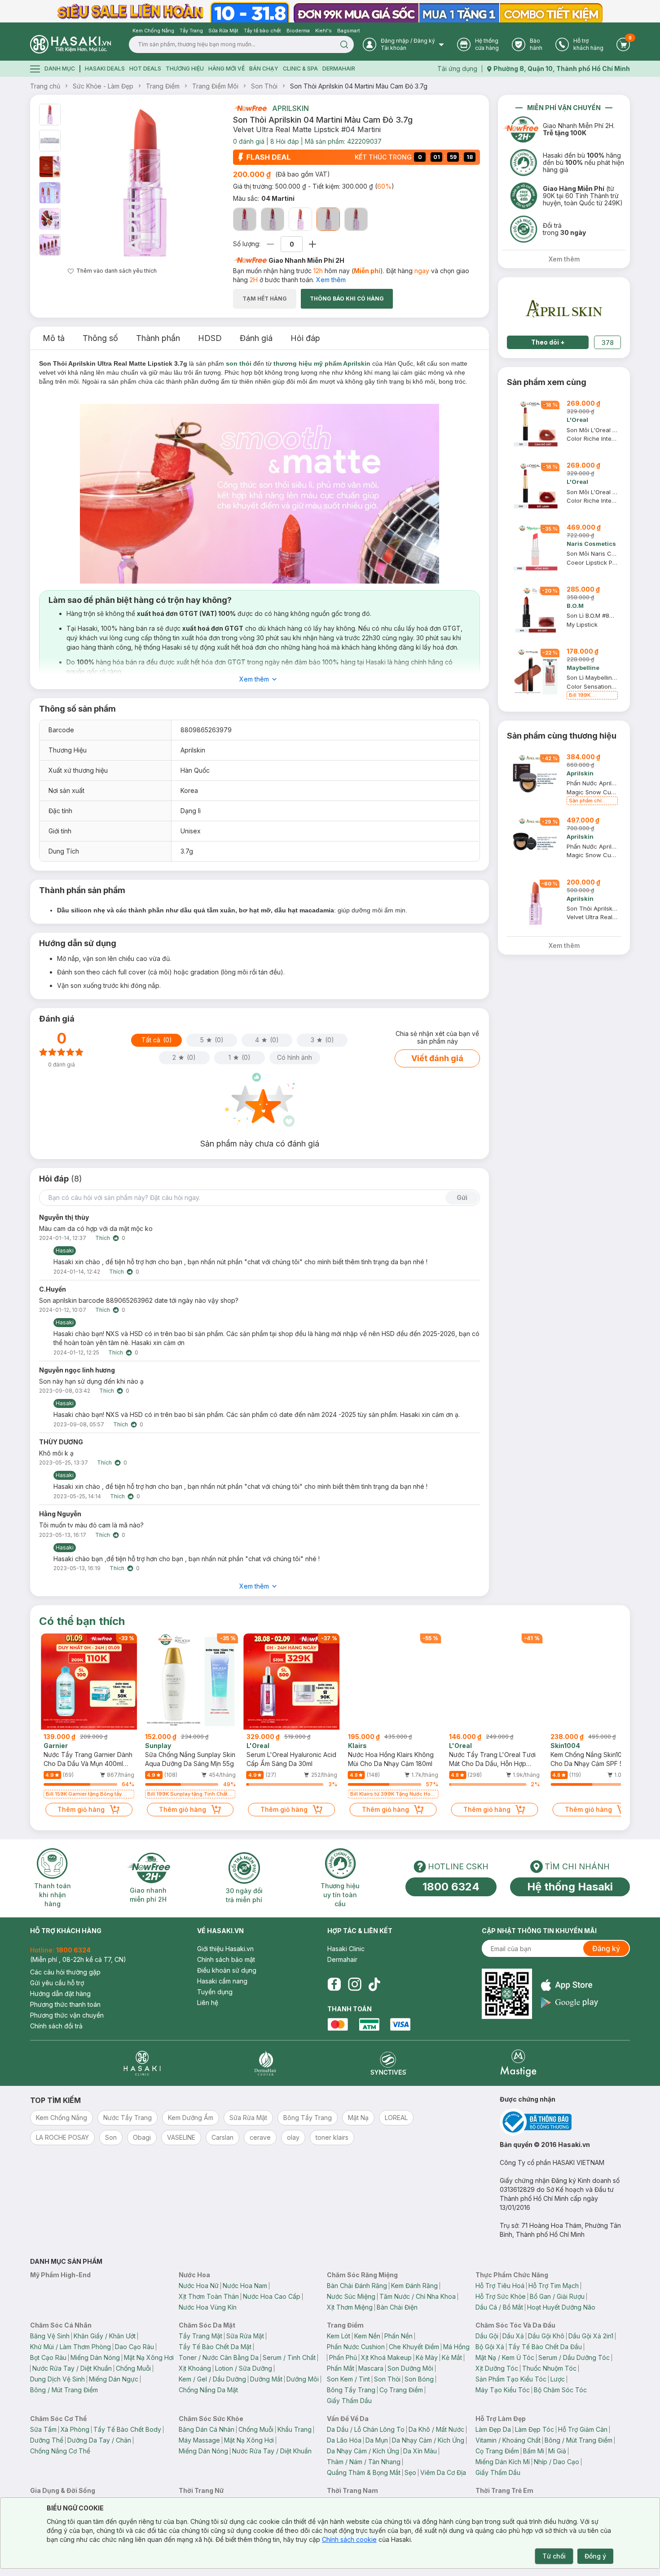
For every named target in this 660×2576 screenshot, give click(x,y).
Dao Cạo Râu (134, 2347)
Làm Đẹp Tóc (535, 2429)
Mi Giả (557, 2451)
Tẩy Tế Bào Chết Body (127, 2429)
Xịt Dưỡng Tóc (497, 2368)
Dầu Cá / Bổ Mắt (499, 2307)
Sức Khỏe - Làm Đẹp (103, 86)
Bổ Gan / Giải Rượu (557, 2296)
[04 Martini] (328, 219)
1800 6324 (451, 1887)
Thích (103, 1238)
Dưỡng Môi (303, 2379)
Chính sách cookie (349, 2539)
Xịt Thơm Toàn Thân (209, 2296)
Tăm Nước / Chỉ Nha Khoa (418, 2296)
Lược (558, 2379)
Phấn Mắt (341, 2368)
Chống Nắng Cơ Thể (60, 2451)
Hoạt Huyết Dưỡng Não (561, 2307)
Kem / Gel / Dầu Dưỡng (212, 2379)
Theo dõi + (548, 342)
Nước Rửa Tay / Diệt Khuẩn (72, 2368)
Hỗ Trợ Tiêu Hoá (500, 2286)
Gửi (462, 1197)
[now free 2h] (250, 108)
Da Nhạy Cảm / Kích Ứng (428, 2440)
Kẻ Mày (427, 2357)
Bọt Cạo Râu (48, 2357)
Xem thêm (331, 280)
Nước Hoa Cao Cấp (272, 2296)
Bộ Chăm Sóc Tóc (560, 2390)
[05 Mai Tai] (356, 219)
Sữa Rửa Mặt (245, 2336)
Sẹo (410, 2472)
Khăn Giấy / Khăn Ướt (105, 2336)
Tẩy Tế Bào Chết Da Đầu (545, 2347)
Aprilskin (290, 108)
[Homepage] (70, 44)
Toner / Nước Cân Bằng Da (219, 2357)
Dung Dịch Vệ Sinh (57, 2379)
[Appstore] (570, 1985)
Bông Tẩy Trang (351, 2390)
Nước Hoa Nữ (199, 2286)
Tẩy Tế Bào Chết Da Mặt (215, 2347)
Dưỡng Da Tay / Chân (99, 2440)
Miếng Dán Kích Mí (503, 2462)
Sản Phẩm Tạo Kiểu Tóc (511, 2379)
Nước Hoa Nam (245, 2286)
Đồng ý (595, 2556)
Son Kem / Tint (348, 2379)
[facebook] (334, 1984)
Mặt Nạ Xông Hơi (149, 2357)
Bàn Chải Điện (397, 2307)
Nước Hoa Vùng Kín (208, 2307)
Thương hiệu (185, 69)
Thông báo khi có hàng (347, 299)
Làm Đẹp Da (493, 2429)
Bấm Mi (534, 2451)
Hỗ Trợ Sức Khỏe (501, 2296)
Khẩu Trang (295, 2429)
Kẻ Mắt (452, 2357)
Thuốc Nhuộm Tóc (549, 2368)
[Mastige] (518, 2063)
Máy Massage (199, 2440)
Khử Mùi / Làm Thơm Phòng (70, 2347)
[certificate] (565, 2122)
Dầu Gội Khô (546, 2336)
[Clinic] (142, 2063)
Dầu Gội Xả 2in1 (591, 2336)
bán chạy (264, 69)
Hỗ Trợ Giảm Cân (583, 2429)
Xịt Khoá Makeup (386, 2357)
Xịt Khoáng (195, 2368)
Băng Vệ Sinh (50, 2336)
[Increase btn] (312, 244)
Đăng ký (606, 1948)
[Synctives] (389, 2063)
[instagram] (355, 1984)
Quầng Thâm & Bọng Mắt (364, 2472)
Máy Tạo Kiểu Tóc (503, 2390)
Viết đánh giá (437, 1058)
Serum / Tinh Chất (289, 2357)
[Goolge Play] (570, 2003)
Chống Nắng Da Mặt (208, 2390)
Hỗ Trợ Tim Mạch (554, 2286)
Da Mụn (377, 2440)
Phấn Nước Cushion (356, 2347)
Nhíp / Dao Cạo (557, 2462)
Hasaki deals (105, 69)
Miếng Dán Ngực (114, 2379)
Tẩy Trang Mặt (200, 2336)
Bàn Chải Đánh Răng (357, 2286)
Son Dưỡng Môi (410, 2368)
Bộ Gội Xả (490, 2347)
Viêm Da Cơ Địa (443, 2472)
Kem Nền (367, 2336)
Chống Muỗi (133, 2368)
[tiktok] (374, 1984)
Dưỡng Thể (47, 2440)
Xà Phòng (75, 2429)
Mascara (371, 2368)
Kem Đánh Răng (414, 2286)
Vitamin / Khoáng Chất (508, 2440)
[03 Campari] (300, 219)
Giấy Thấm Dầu (349, 2401)
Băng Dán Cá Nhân (207, 2429)
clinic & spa (300, 69)
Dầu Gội (487, 2336)
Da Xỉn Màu (420, 2451)
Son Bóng (419, 2379)
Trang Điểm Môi (215, 86)
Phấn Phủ (343, 2357)
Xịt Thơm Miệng (350, 2307)
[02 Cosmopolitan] (273, 219)
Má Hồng (456, 2347)
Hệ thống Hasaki (570, 1887)
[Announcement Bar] (330, 11)
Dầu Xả (513, 2336)
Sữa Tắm (43, 2429)
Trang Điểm (163, 86)
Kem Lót (339, 2336)
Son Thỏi (264, 86)
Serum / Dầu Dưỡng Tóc (574, 2357)
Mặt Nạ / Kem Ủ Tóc (505, 2357)
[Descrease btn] (271, 244)
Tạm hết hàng (265, 299)
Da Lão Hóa (344, 2440)
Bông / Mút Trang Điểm (64, 2390)
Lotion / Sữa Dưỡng (244, 2368)
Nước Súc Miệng (351, 2296)
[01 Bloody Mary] (245, 219)
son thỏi (239, 363)
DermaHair (339, 69)
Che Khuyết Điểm (414, 2347)
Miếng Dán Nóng (95, 2357)
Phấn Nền (398, 2336)
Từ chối (554, 2556)
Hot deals (145, 69)
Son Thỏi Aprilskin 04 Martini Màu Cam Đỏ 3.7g (359, 86)
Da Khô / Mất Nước (436, 2429)
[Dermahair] (265, 2063)
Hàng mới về (227, 69)
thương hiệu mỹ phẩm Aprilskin (322, 363)
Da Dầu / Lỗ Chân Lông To (366, 2429)
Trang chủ (45, 86)
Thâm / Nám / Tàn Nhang (364, 2462)
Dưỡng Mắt (266, 2379)
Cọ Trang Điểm (401, 2390)
